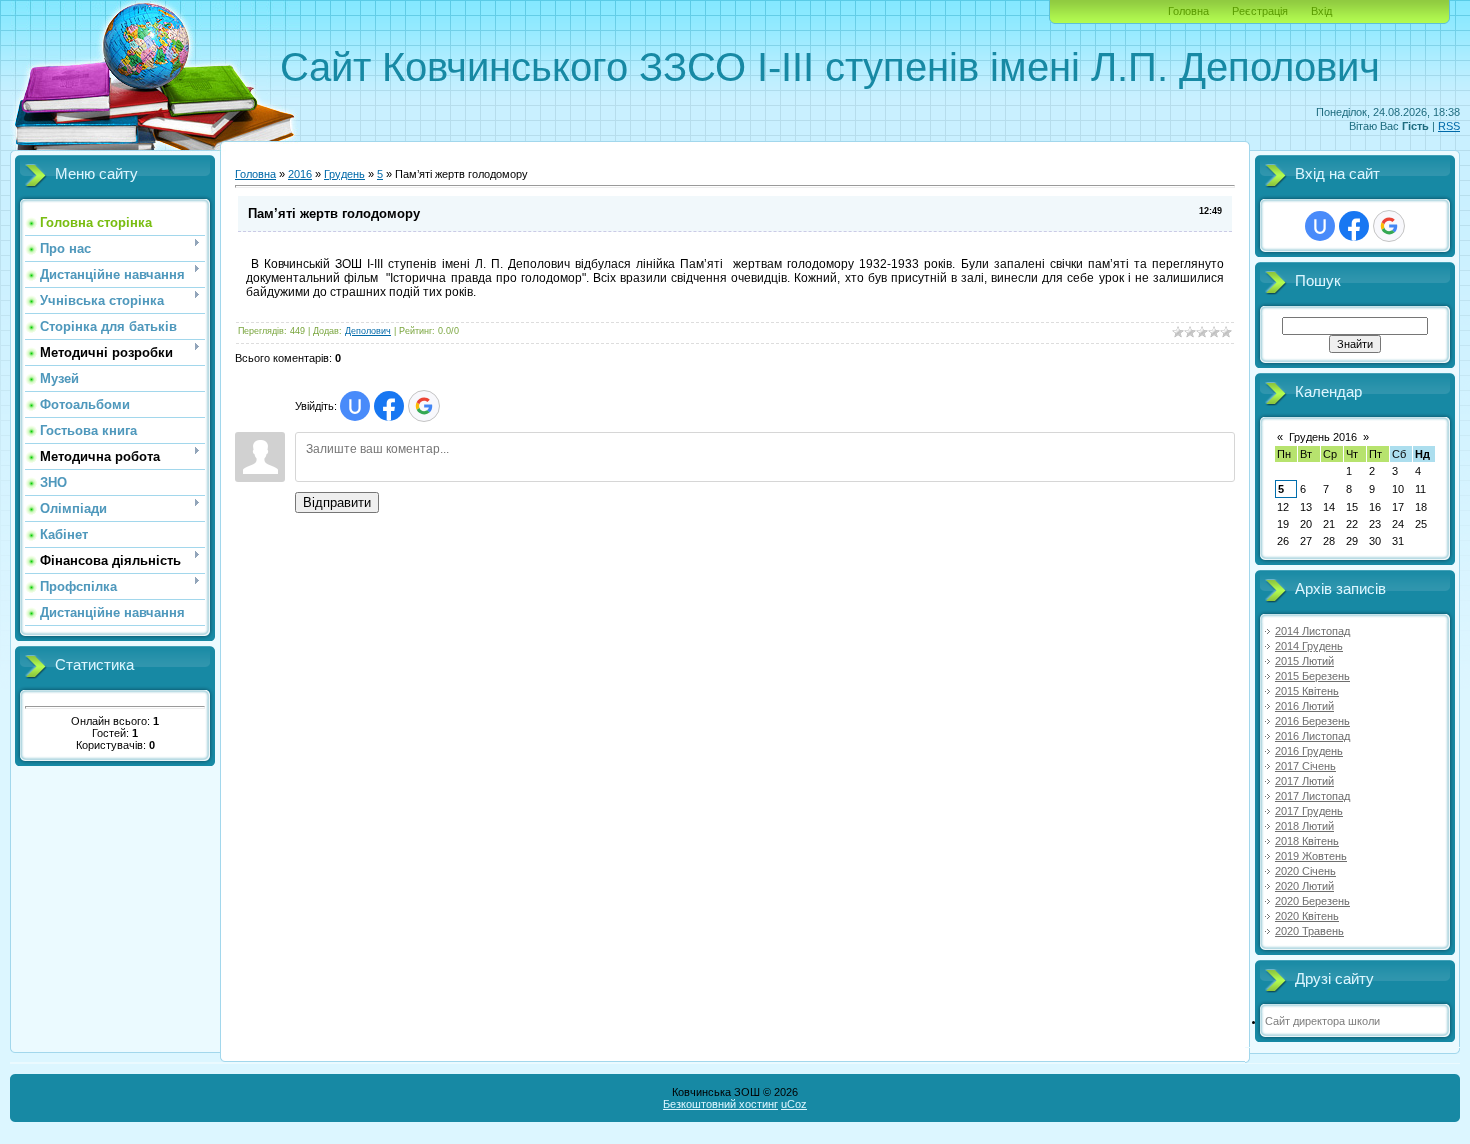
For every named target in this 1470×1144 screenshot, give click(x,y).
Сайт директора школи (1322, 1021)
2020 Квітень (1307, 916)
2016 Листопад (1312, 736)
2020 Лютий (1304, 886)
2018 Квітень (1307, 841)
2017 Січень (1305, 766)
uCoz (794, 1104)
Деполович (368, 331)
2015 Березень (1312, 676)
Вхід (1321, 11)
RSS (1449, 126)
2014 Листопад (1312, 631)
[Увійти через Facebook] (389, 406)
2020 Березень (1312, 901)
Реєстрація (1260, 11)
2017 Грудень (1309, 811)
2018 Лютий (1304, 826)
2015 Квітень (1307, 691)
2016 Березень (1312, 721)
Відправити (337, 502)
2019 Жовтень (1311, 856)
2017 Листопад (1312, 796)
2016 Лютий (1304, 706)
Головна (1188, 11)
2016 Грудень (1309, 751)
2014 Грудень (1309, 646)
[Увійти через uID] (355, 406)
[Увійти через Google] (424, 406)
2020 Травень (1309, 931)
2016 (300, 174)
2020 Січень (1305, 871)
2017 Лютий (1304, 781)
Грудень (344, 174)
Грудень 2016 (1323, 437)
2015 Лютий (1304, 661)
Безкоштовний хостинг (720, 1104)
